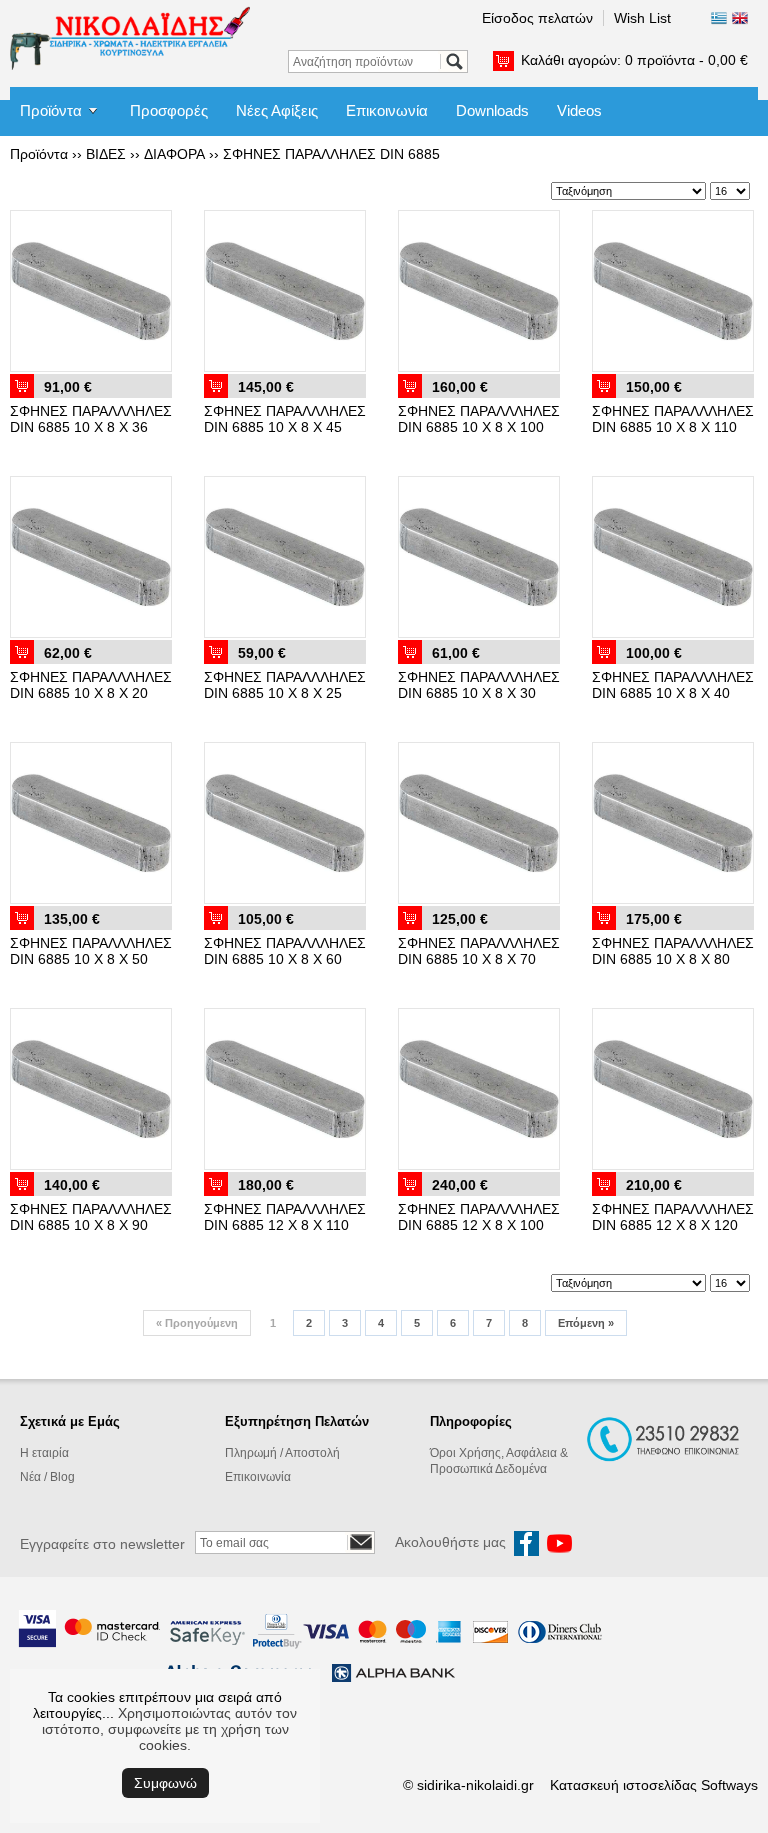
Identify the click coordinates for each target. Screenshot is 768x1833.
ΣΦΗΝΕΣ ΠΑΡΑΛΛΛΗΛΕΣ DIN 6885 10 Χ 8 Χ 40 (673, 685)
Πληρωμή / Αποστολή (282, 1453)
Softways (729, 1785)
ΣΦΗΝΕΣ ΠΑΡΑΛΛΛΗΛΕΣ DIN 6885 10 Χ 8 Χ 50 (91, 951)
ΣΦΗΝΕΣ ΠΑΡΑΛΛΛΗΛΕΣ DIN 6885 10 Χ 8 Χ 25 (285, 685)
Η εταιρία (44, 1453)
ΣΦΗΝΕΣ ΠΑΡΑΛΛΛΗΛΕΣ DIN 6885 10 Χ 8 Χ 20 (91, 685)
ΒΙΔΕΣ (106, 154)
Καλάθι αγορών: (634, 60)
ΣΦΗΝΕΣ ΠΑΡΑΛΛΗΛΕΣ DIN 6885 (331, 154)
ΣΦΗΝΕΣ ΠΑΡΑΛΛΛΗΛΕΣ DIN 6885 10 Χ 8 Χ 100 (479, 419)
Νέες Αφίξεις (277, 110)
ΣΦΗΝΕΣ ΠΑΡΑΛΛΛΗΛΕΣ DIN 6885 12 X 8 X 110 (285, 1217)
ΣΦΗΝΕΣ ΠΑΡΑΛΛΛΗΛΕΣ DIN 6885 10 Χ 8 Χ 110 (673, 419)
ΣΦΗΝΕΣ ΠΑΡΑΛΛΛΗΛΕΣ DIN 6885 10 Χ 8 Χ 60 (285, 951)
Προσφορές (169, 110)
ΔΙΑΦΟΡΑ (174, 154)
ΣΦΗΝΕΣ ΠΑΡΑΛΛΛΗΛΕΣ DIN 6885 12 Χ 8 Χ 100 (479, 1217)
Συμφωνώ (165, 1783)
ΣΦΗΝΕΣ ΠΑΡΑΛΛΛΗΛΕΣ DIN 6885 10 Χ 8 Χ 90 (91, 1217)
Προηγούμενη (197, 1323)
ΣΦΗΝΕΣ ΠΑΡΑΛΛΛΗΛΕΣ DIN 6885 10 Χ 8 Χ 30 (479, 685)
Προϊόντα (51, 110)
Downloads (492, 110)
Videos (579, 110)
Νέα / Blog (47, 1477)
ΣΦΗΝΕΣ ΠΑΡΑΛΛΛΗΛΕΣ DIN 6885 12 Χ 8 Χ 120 (673, 1217)
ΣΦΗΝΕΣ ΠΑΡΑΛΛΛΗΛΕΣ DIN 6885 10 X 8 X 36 (91, 419)
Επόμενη (586, 1323)
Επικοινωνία (387, 110)
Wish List (642, 18)
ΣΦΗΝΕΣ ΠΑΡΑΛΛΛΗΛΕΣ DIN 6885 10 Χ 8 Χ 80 (673, 951)
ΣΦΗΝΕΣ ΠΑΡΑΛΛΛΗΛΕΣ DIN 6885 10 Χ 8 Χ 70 (479, 951)
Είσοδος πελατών (537, 18)
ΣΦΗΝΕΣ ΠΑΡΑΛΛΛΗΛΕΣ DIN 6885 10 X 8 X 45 (285, 419)
